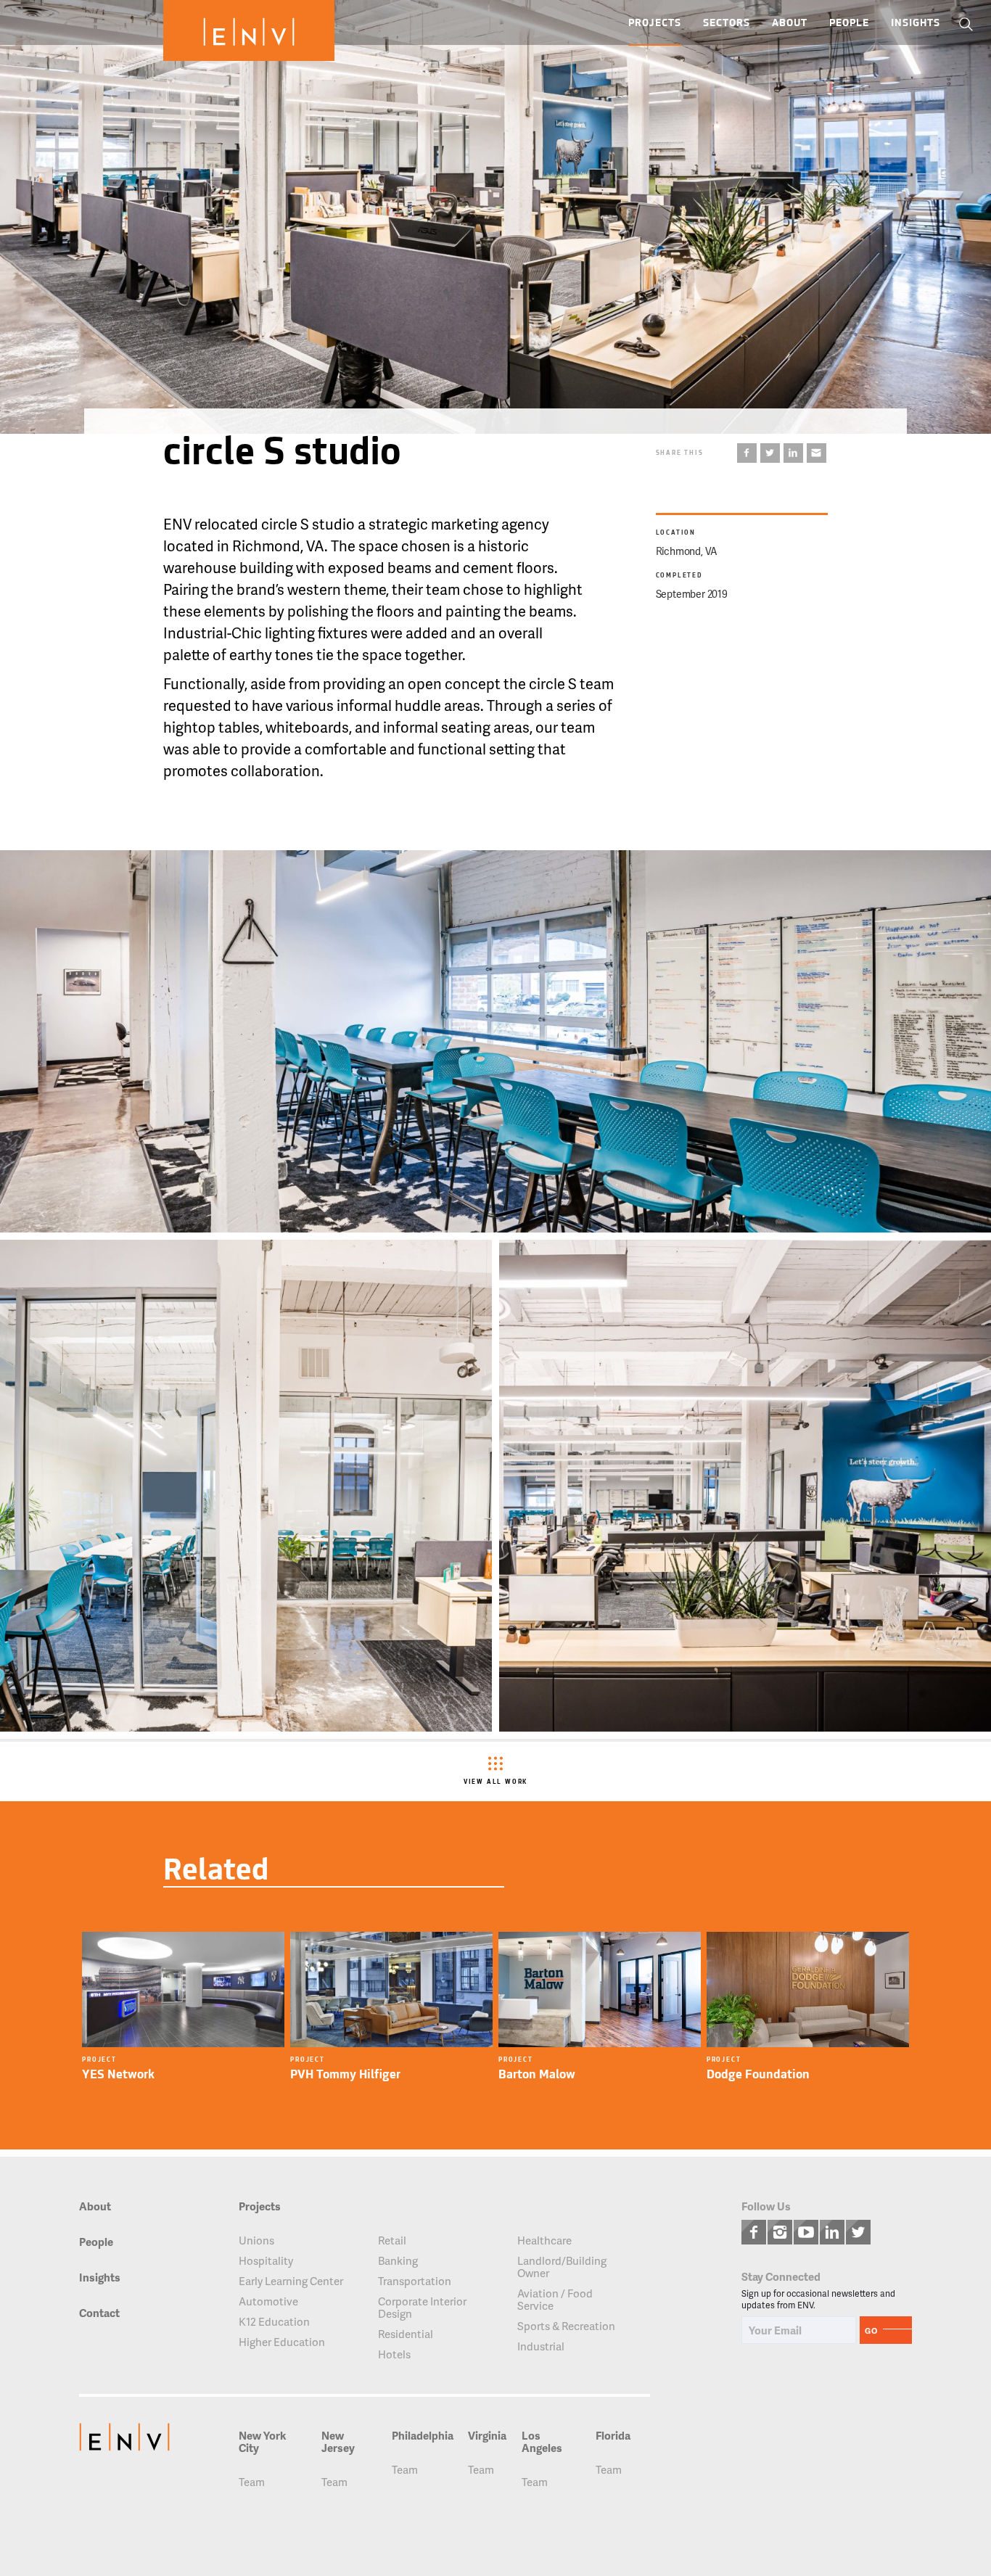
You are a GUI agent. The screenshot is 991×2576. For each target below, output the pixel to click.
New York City (262, 2442)
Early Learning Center (291, 2281)
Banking (398, 2261)
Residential (406, 2334)
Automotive (268, 2301)
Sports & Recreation (566, 2326)
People (849, 24)
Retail (392, 2240)
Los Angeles (542, 2442)
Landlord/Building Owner (562, 2267)
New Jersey (338, 2442)
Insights (916, 24)
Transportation (415, 2281)
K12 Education (274, 2322)
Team (252, 2482)
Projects (655, 24)
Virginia (487, 2436)
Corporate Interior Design (422, 2308)
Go (871, 2330)
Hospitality (266, 2261)
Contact (99, 2314)
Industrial (541, 2346)
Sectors (727, 24)
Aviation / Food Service (555, 2300)
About (790, 24)
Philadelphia (423, 2436)
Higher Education (282, 2342)
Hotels (394, 2354)
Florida (613, 2436)
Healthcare (544, 2240)
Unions (256, 2240)
